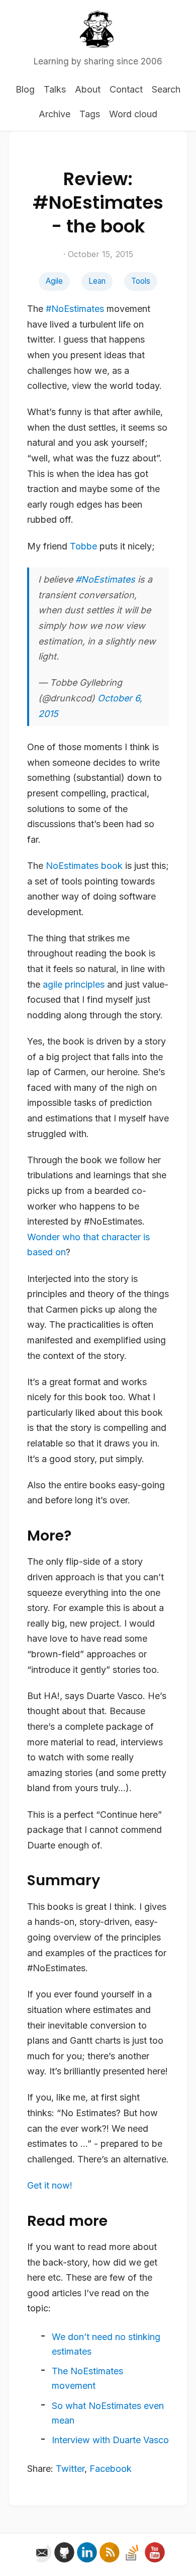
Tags (90, 114)
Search (166, 89)
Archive (55, 114)
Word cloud (133, 114)
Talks (55, 89)
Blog (25, 89)
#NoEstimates (75, 309)
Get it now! (50, 2185)
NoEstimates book (84, 866)
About (88, 89)
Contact (126, 89)
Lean (97, 281)
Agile (54, 281)
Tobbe (83, 546)
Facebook (111, 2469)
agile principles (74, 984)
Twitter (70, 2469)
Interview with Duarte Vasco (110, 2440)
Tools (141, 281)
